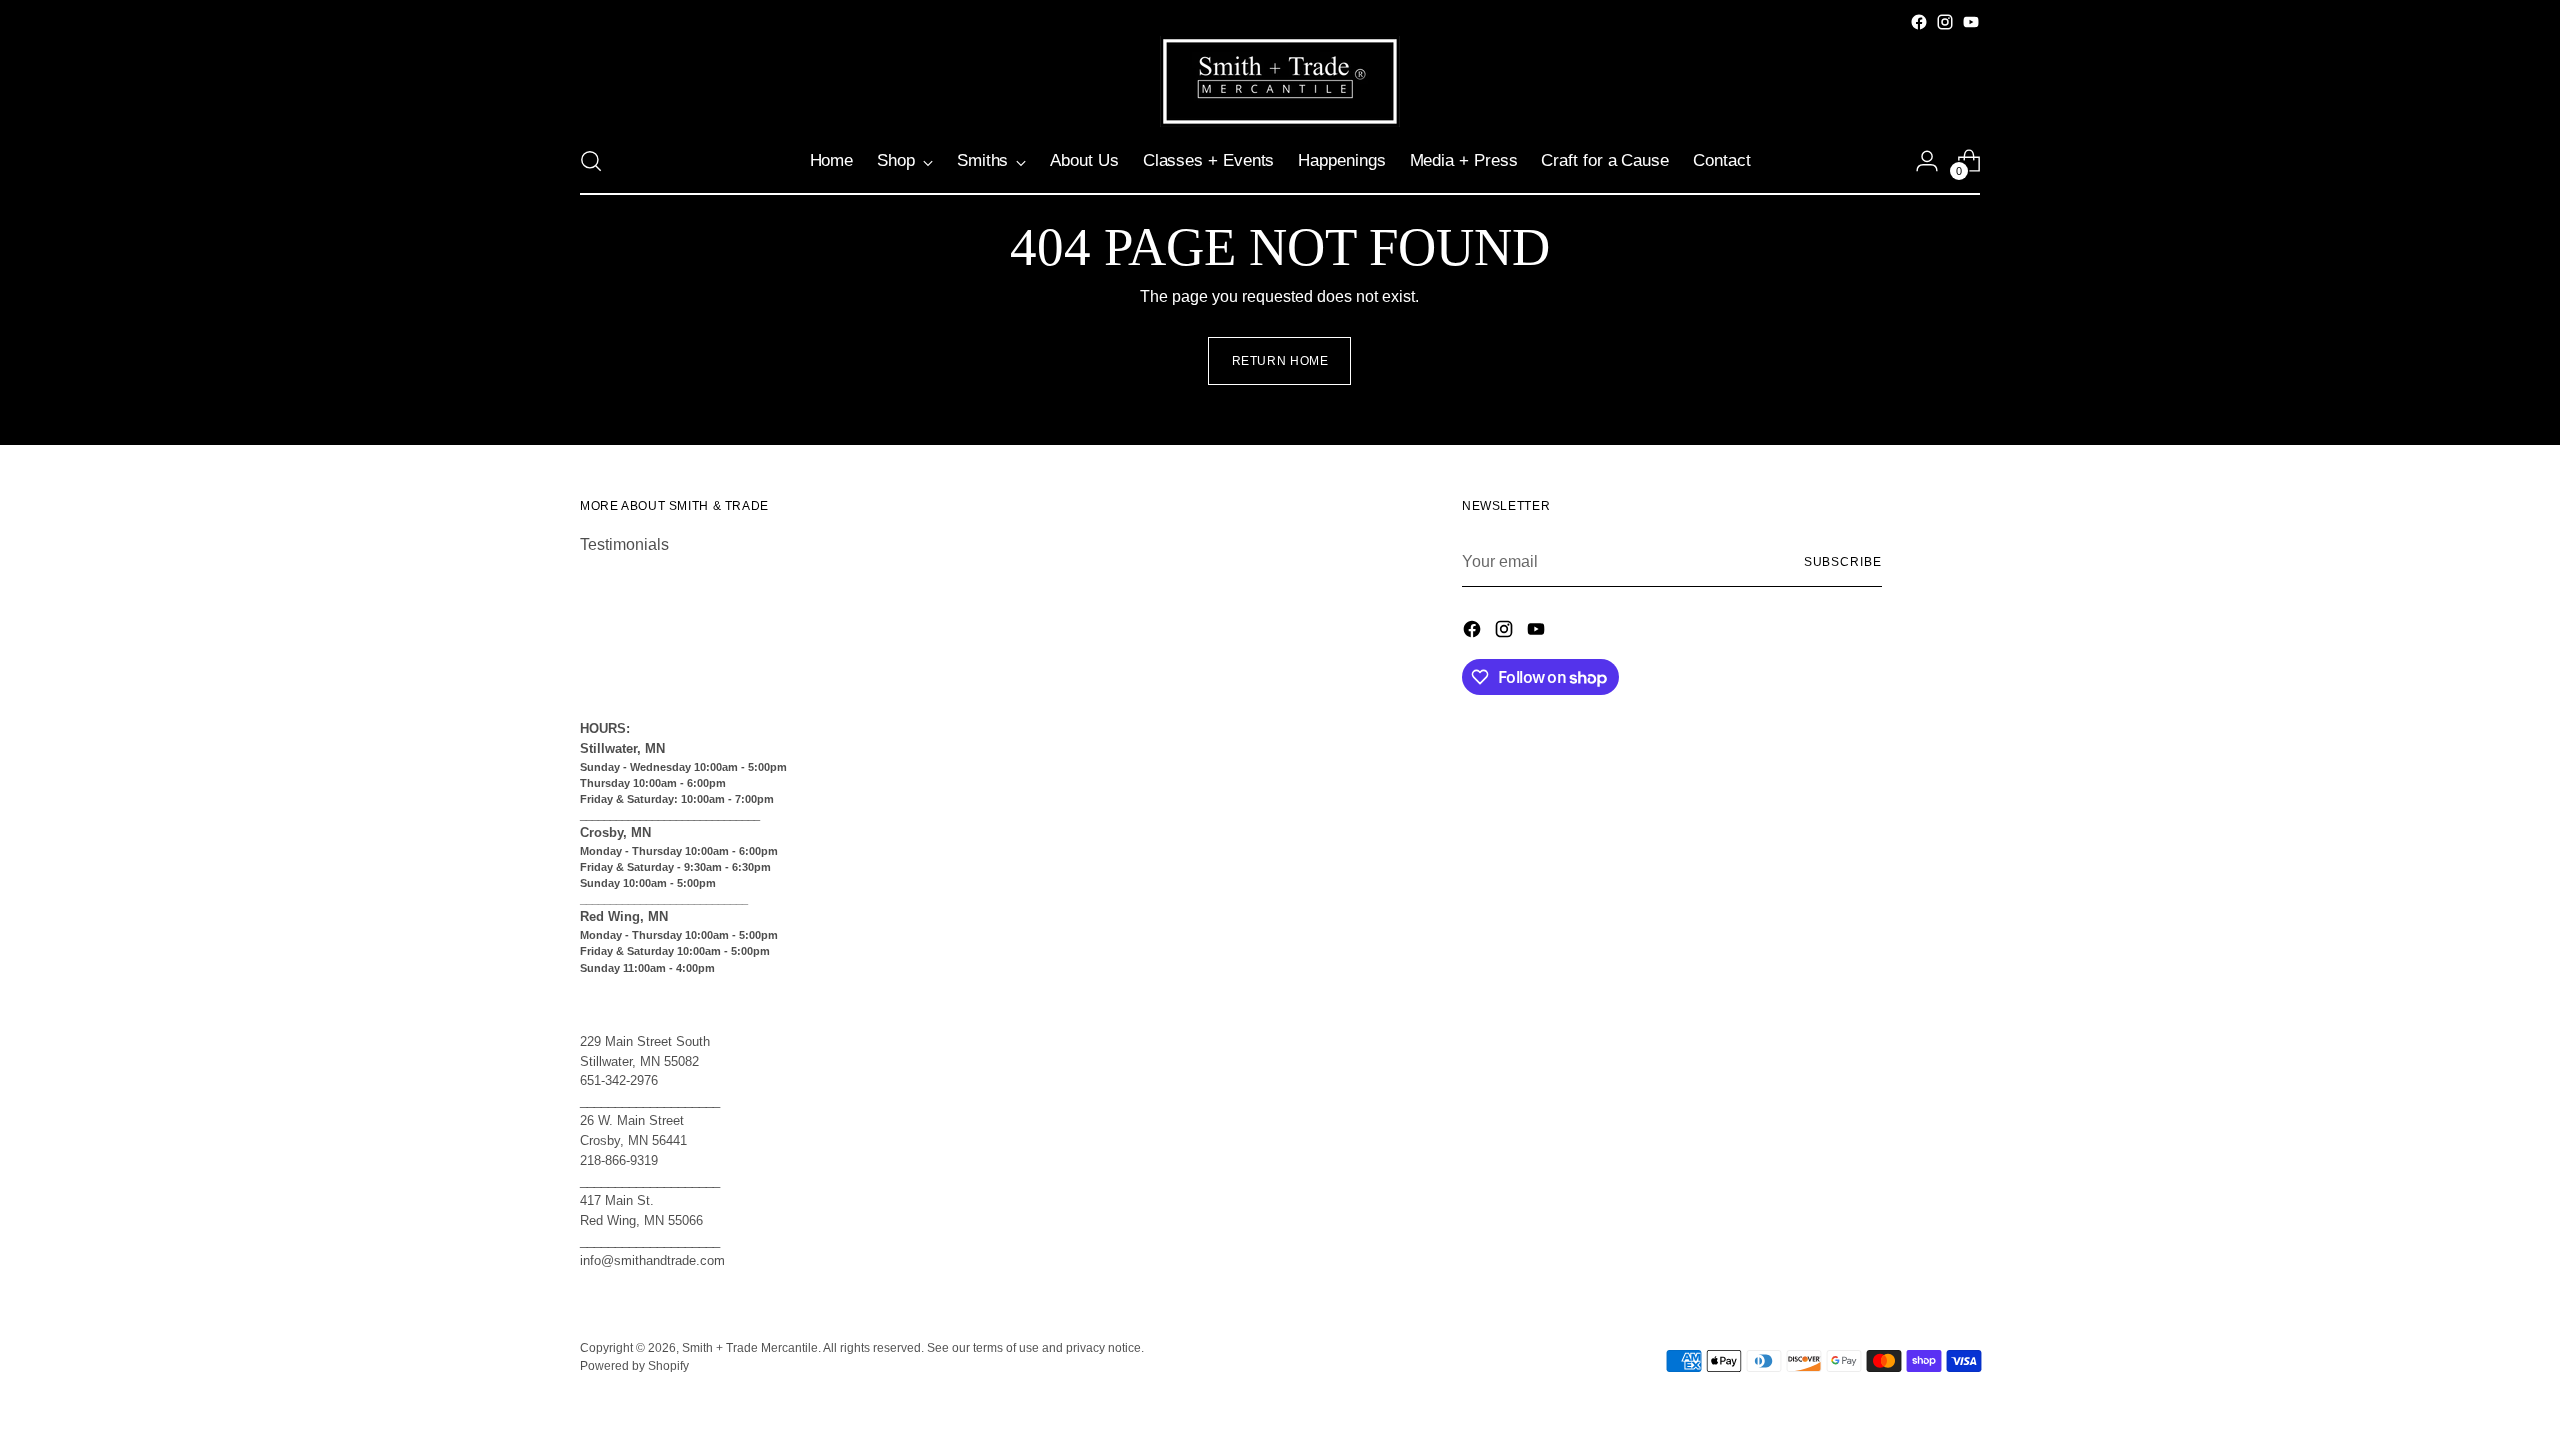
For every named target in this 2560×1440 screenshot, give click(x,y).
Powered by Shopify (634, 1366)
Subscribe (1843, 562)
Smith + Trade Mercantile (750, 1348)
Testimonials (624, 544)
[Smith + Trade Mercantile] (1280, 81)
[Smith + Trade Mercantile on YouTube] (1971, 22)
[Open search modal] (591, 161)
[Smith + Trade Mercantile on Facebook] (1919, 22)
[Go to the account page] (1927, 161)
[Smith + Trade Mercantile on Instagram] (1945, 22)
